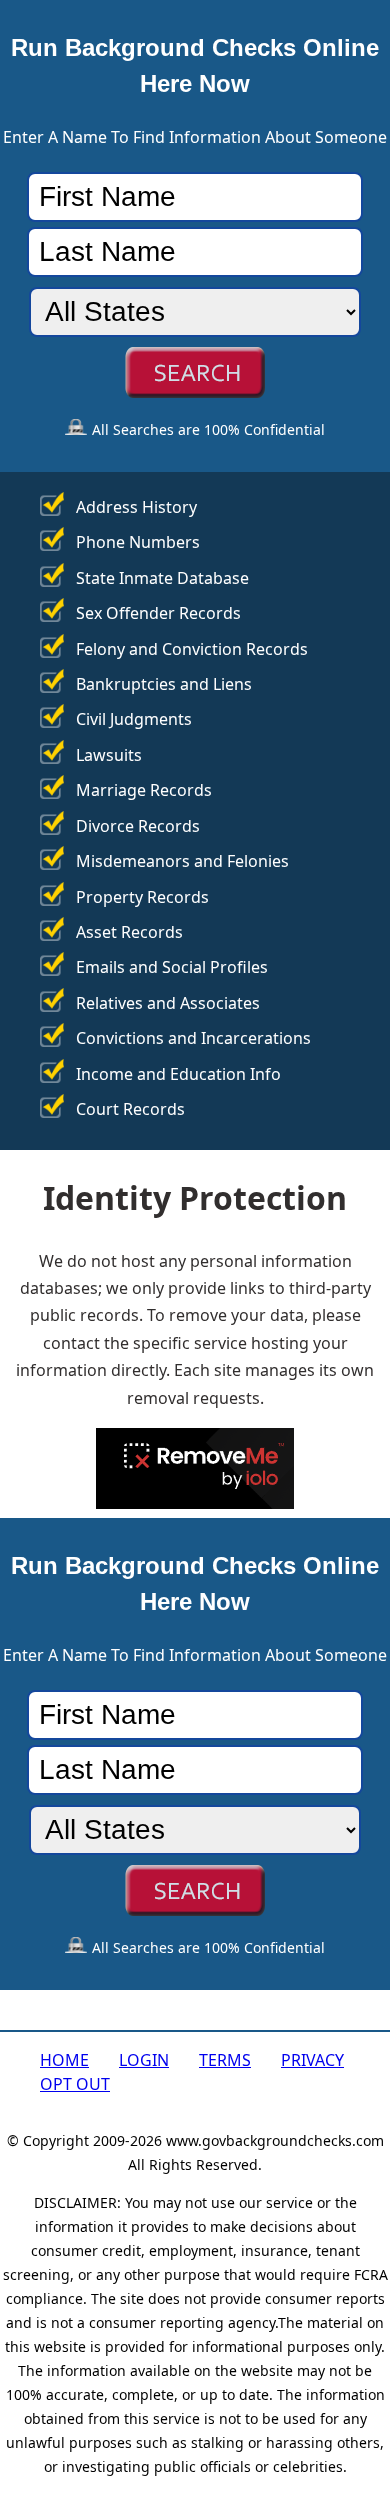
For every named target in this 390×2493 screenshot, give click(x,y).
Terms (225, 2060)
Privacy (312, 2060)
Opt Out (75, 2084)
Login (144, 2060)
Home (64, 2060)
